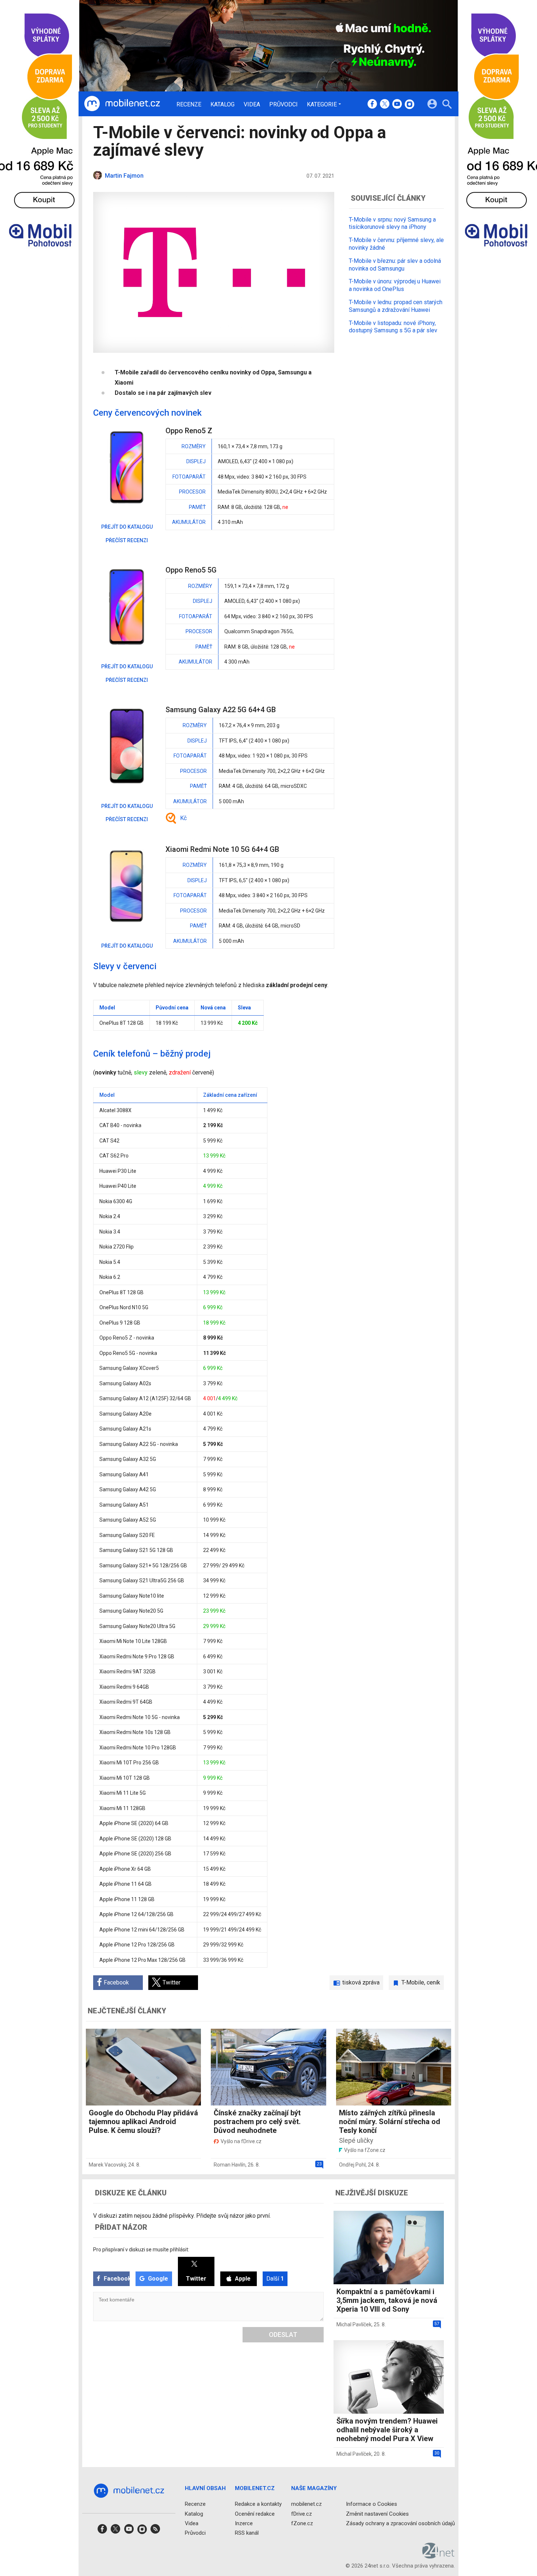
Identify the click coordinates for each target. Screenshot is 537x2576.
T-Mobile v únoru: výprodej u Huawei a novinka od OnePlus (395, 285)
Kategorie (322, 104)
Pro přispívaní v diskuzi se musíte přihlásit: (141, 2250)
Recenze (189, 105)
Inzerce (244, 2523)
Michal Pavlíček (354, 2324)
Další (275, 2279)
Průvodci (283, 105)
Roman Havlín (230, 2165)
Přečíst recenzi (127, 540)
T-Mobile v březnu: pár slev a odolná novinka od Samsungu (395, 265)
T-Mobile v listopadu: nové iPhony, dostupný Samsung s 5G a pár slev (393, 327)
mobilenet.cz (306, 2504)
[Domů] (122, 104)
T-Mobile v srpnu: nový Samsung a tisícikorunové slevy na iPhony (392, 223)
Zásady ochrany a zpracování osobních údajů (400, 2523)
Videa (252, 105)
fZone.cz (302, 2523)
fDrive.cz (302, 2514)
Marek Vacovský (107, 2165)
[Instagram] (410, 105)
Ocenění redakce (255, 2514)
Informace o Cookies (372, 2504)
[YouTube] (397, 105)
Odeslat (283, 2335)
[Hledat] (447, 105)
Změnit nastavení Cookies (377, 2514)
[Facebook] (372, 105)
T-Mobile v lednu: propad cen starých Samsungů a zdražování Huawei (396, 306)
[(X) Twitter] (385, 105)
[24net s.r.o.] (439, 2556)
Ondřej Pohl (352, 2165)
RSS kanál (247, 2533)
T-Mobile (413, 1982)
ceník (433, 1982)
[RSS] (155, 2531)
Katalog (222, 105)
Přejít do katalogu (127, 527)
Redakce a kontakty (258, 2504)
